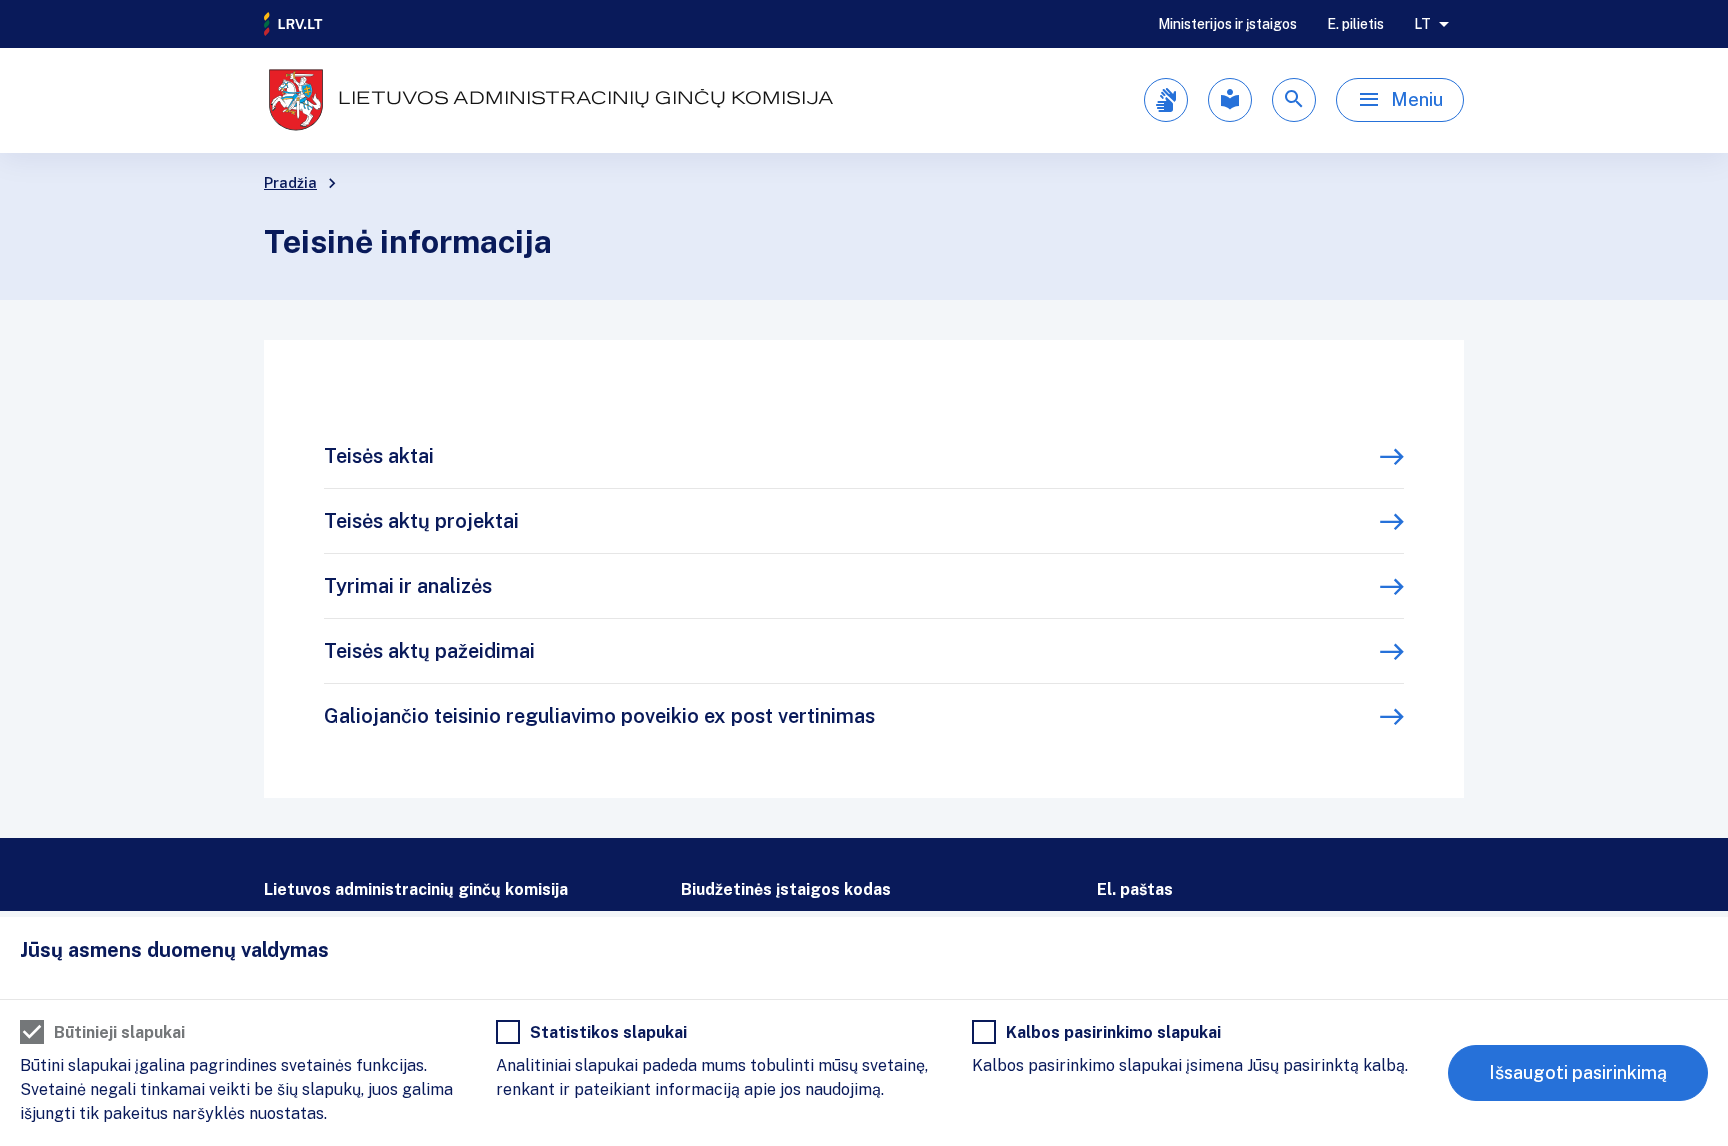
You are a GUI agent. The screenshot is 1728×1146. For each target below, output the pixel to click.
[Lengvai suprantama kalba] (1230, 100)
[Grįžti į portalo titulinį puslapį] (294, 24)
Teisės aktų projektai (421, 521)
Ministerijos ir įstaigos (1227, 24)
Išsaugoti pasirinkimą (1578, 1072)
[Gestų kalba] (1166, 100)
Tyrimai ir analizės (408, 586)
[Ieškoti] (1294, 100)
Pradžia (290, 183)
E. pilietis (1355, 24)
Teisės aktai (379, 456)
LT (1422, 24)
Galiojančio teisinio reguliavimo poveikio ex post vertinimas (599, 716)
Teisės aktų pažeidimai (429, 651)
